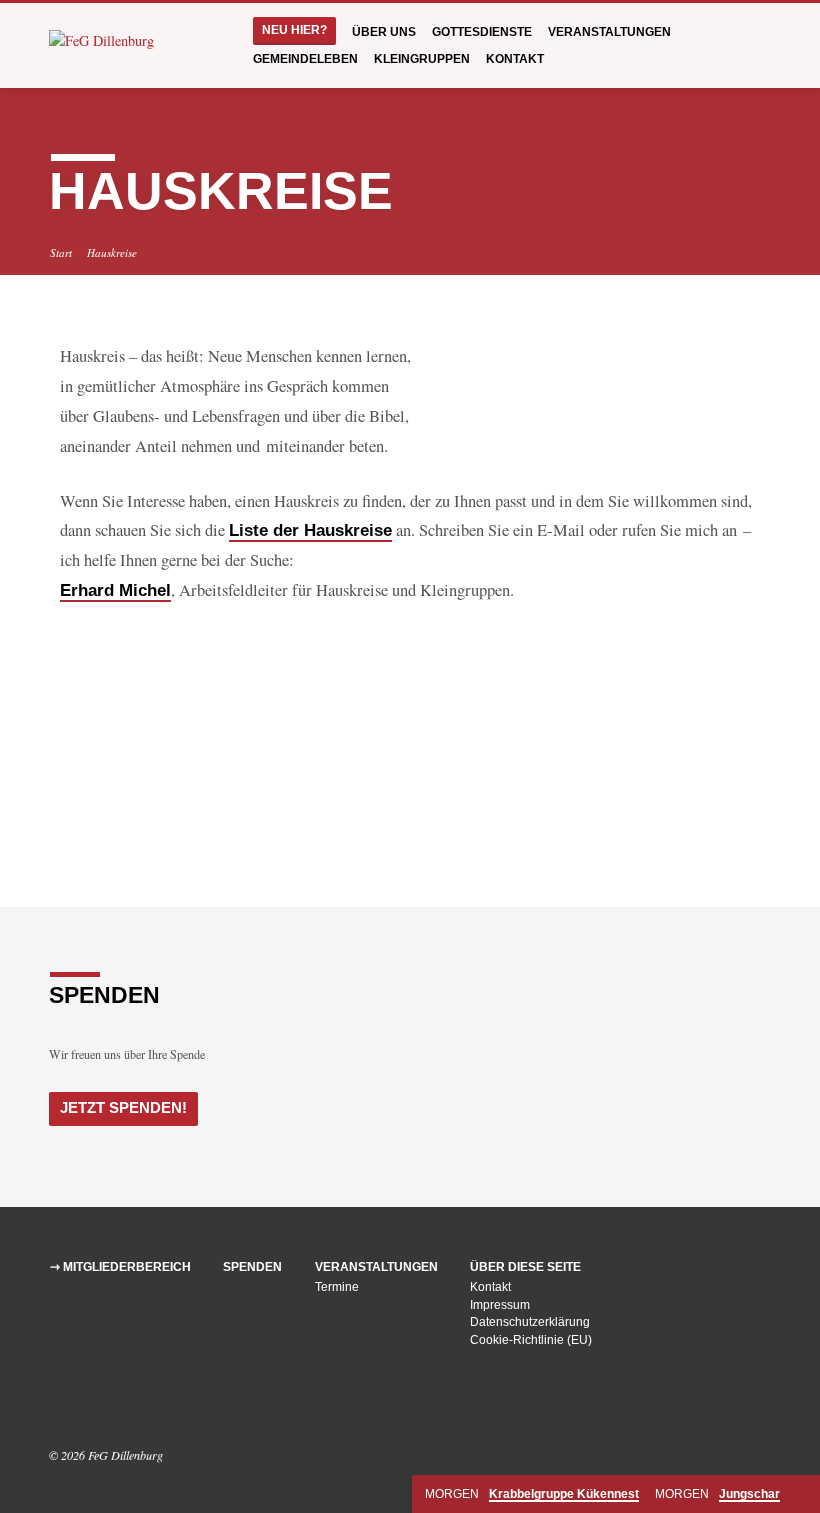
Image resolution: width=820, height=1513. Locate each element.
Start (61, 252)
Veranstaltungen (609, 32)
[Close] (802, 1494)
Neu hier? (294, 30)
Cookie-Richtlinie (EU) (531, 1340)
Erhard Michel (115, 590)
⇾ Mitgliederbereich (120, 1267)
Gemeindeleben (305, 59)
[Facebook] (59, 1401)
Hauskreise (112, 252)
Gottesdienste (482, 32)
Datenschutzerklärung (530, 1322)
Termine (337, 1287)
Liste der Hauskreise (310, 530)
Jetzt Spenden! (123, 1108)
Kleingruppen (422, 59)
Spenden (252, 1267)
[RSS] (108, 1401)
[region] (410, 722)
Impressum (500, 1305)
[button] (91, 723)
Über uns (384, 32)
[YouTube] (85, 1401)
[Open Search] (763, 46)
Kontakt (515, 59)
